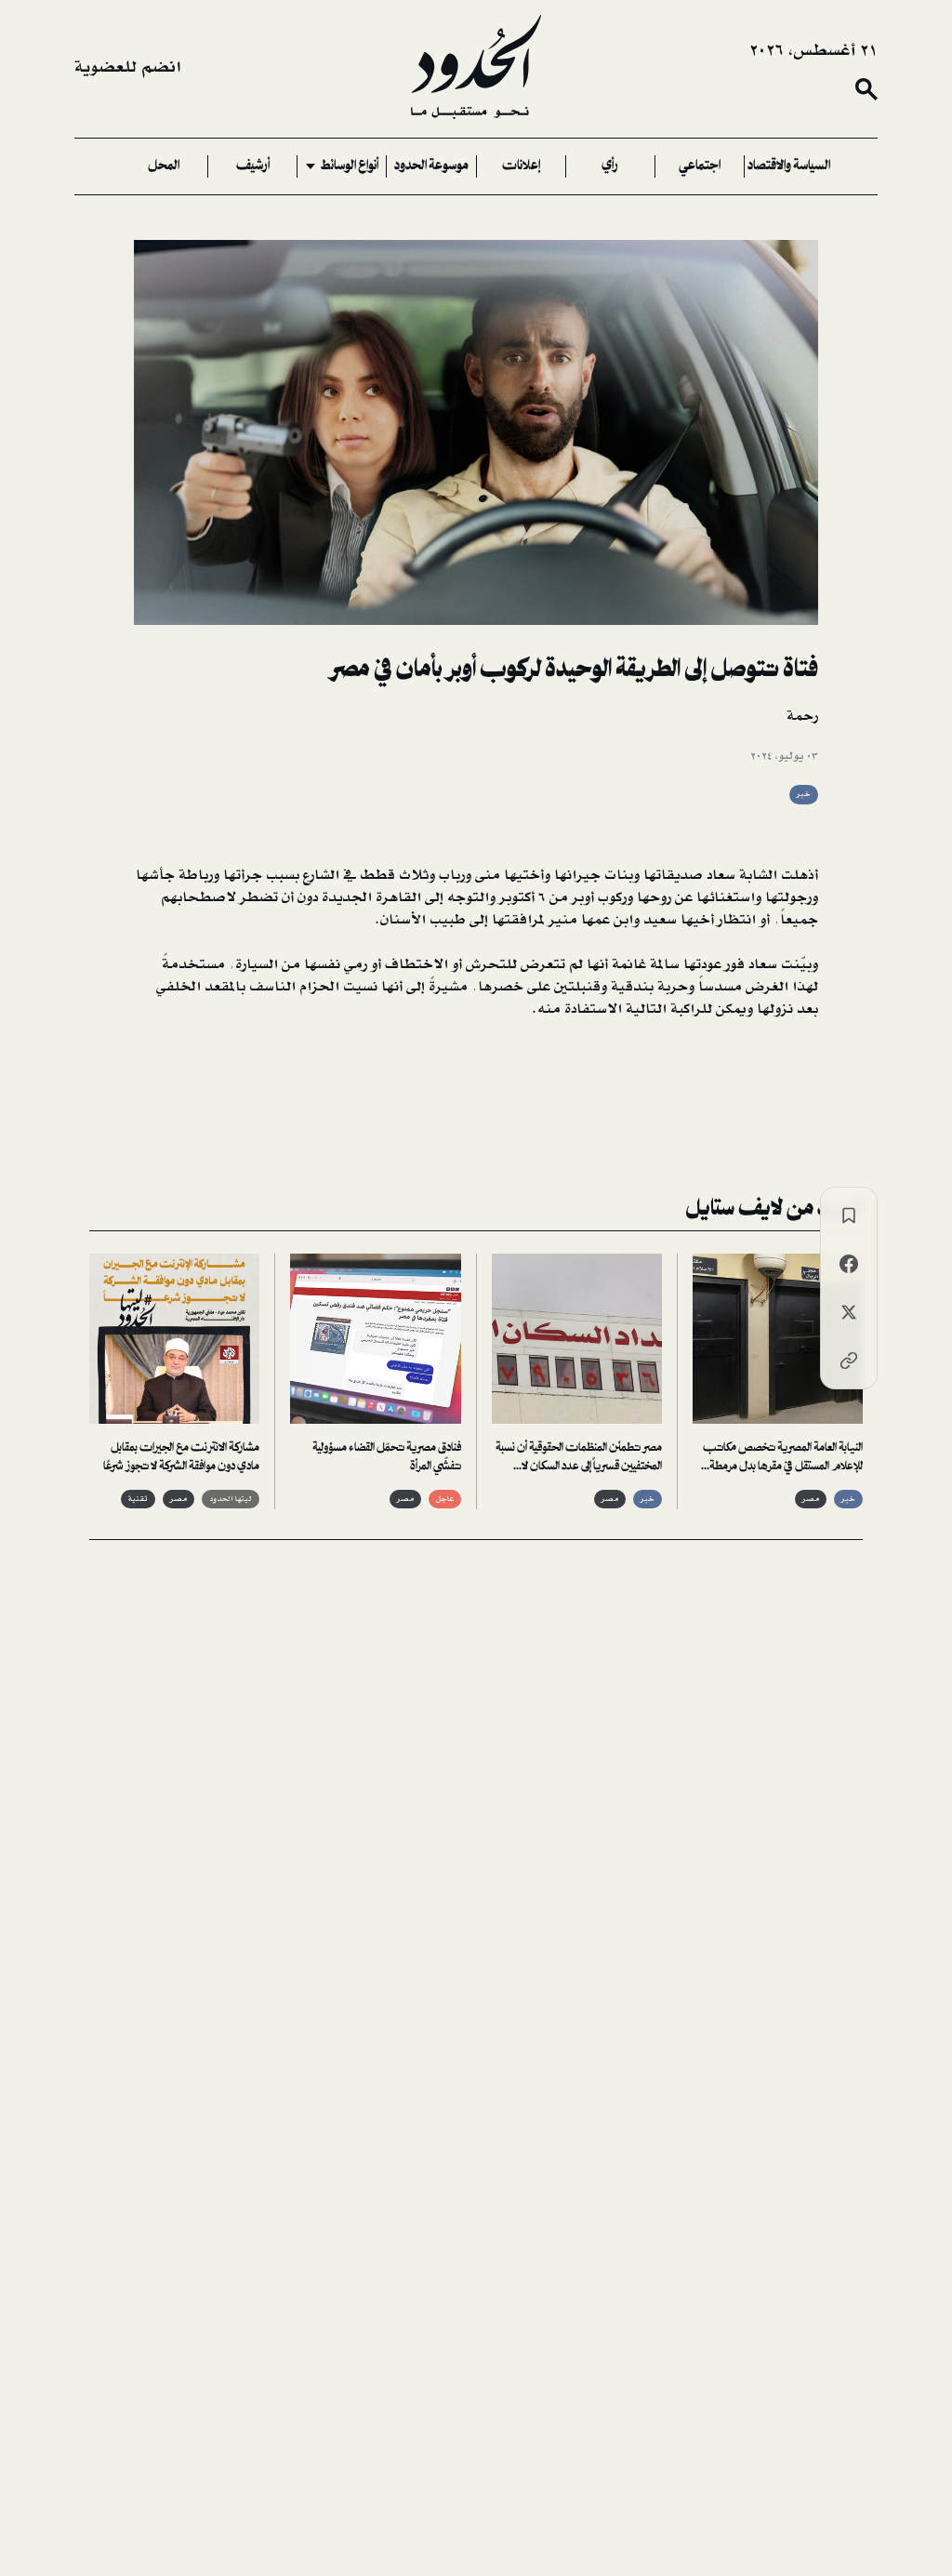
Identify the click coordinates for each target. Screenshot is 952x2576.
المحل (164, 166)
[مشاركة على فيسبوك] (849, 1264)
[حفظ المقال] (849, 1215)
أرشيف (253, 166)
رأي (610, 166)
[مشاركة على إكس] (849, 1312)
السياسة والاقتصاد (789, 166)
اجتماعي (700, 166)
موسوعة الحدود (431, 166)
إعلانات (521, 166)
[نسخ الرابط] (849, 1361)
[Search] (866, 89)
